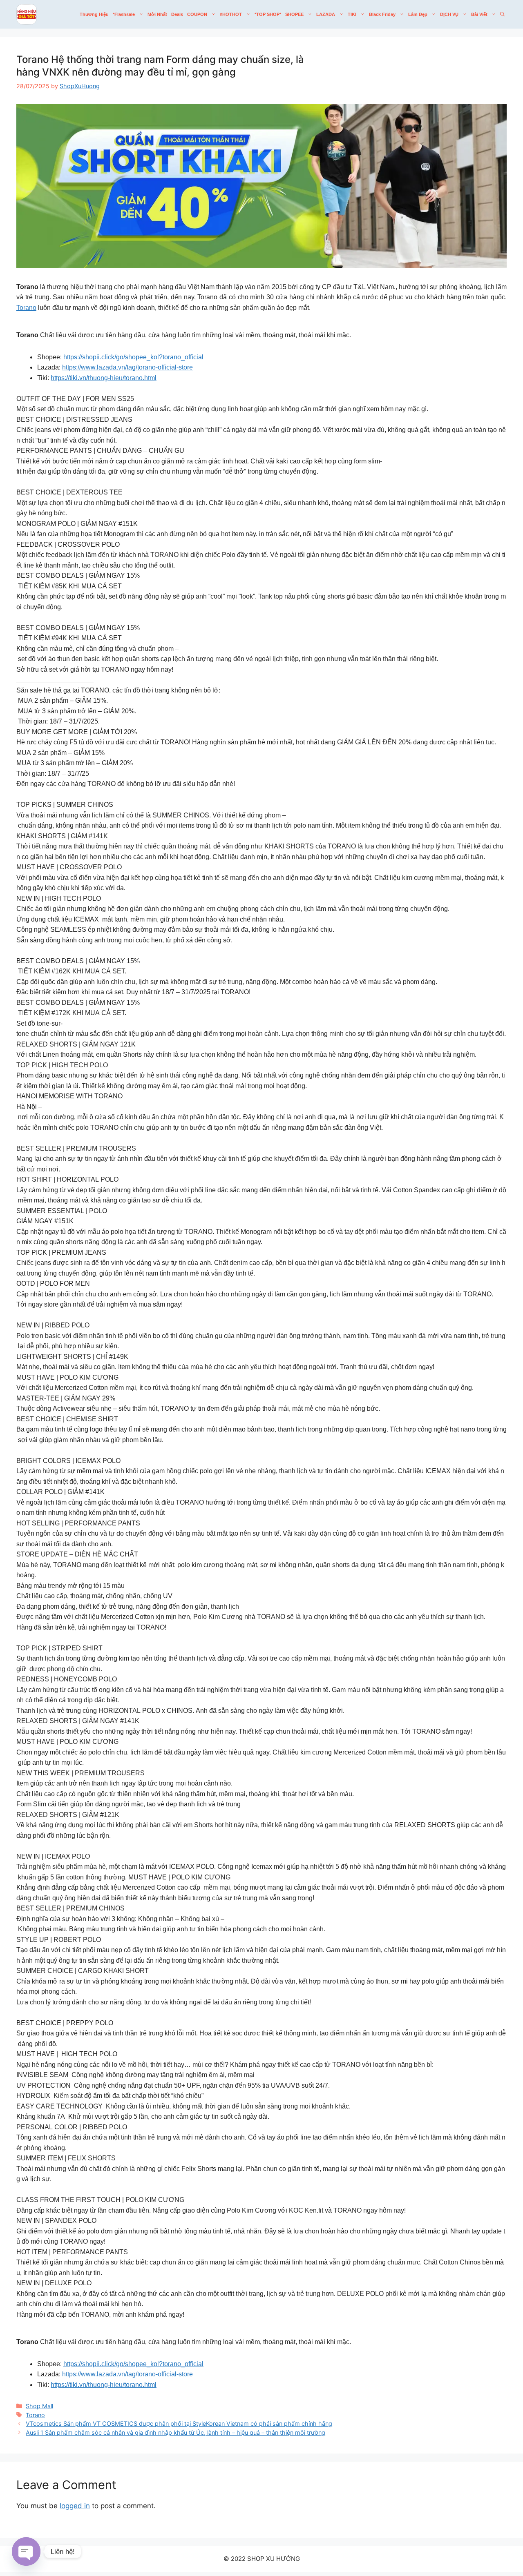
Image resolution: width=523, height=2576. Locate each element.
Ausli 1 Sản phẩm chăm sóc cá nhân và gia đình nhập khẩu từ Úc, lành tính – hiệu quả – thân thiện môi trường (175, 2432)
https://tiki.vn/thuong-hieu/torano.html (104, 378)
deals (177, 14)
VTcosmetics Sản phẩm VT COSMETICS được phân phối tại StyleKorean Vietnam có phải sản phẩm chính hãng (179, 2423)
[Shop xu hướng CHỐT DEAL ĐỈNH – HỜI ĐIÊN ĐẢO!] (27, 14)
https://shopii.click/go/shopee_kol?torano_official (133, 357)
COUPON (197, 14)
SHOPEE (294, 14)
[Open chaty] (26, 2552)
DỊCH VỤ (449, 14)
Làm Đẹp (418, 14)
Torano (26, 308)
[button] (502, 14)
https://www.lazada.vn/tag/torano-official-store (127, 367)
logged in (75, 2506)
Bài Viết (479, 14)
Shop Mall (39, 2406)
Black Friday (382, 14)
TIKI (352, 14)
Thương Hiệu (94, 14)
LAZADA (326, 14)
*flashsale (124, 14)
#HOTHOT (231, 14)
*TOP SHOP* (268, 14)
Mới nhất (157, 14)
